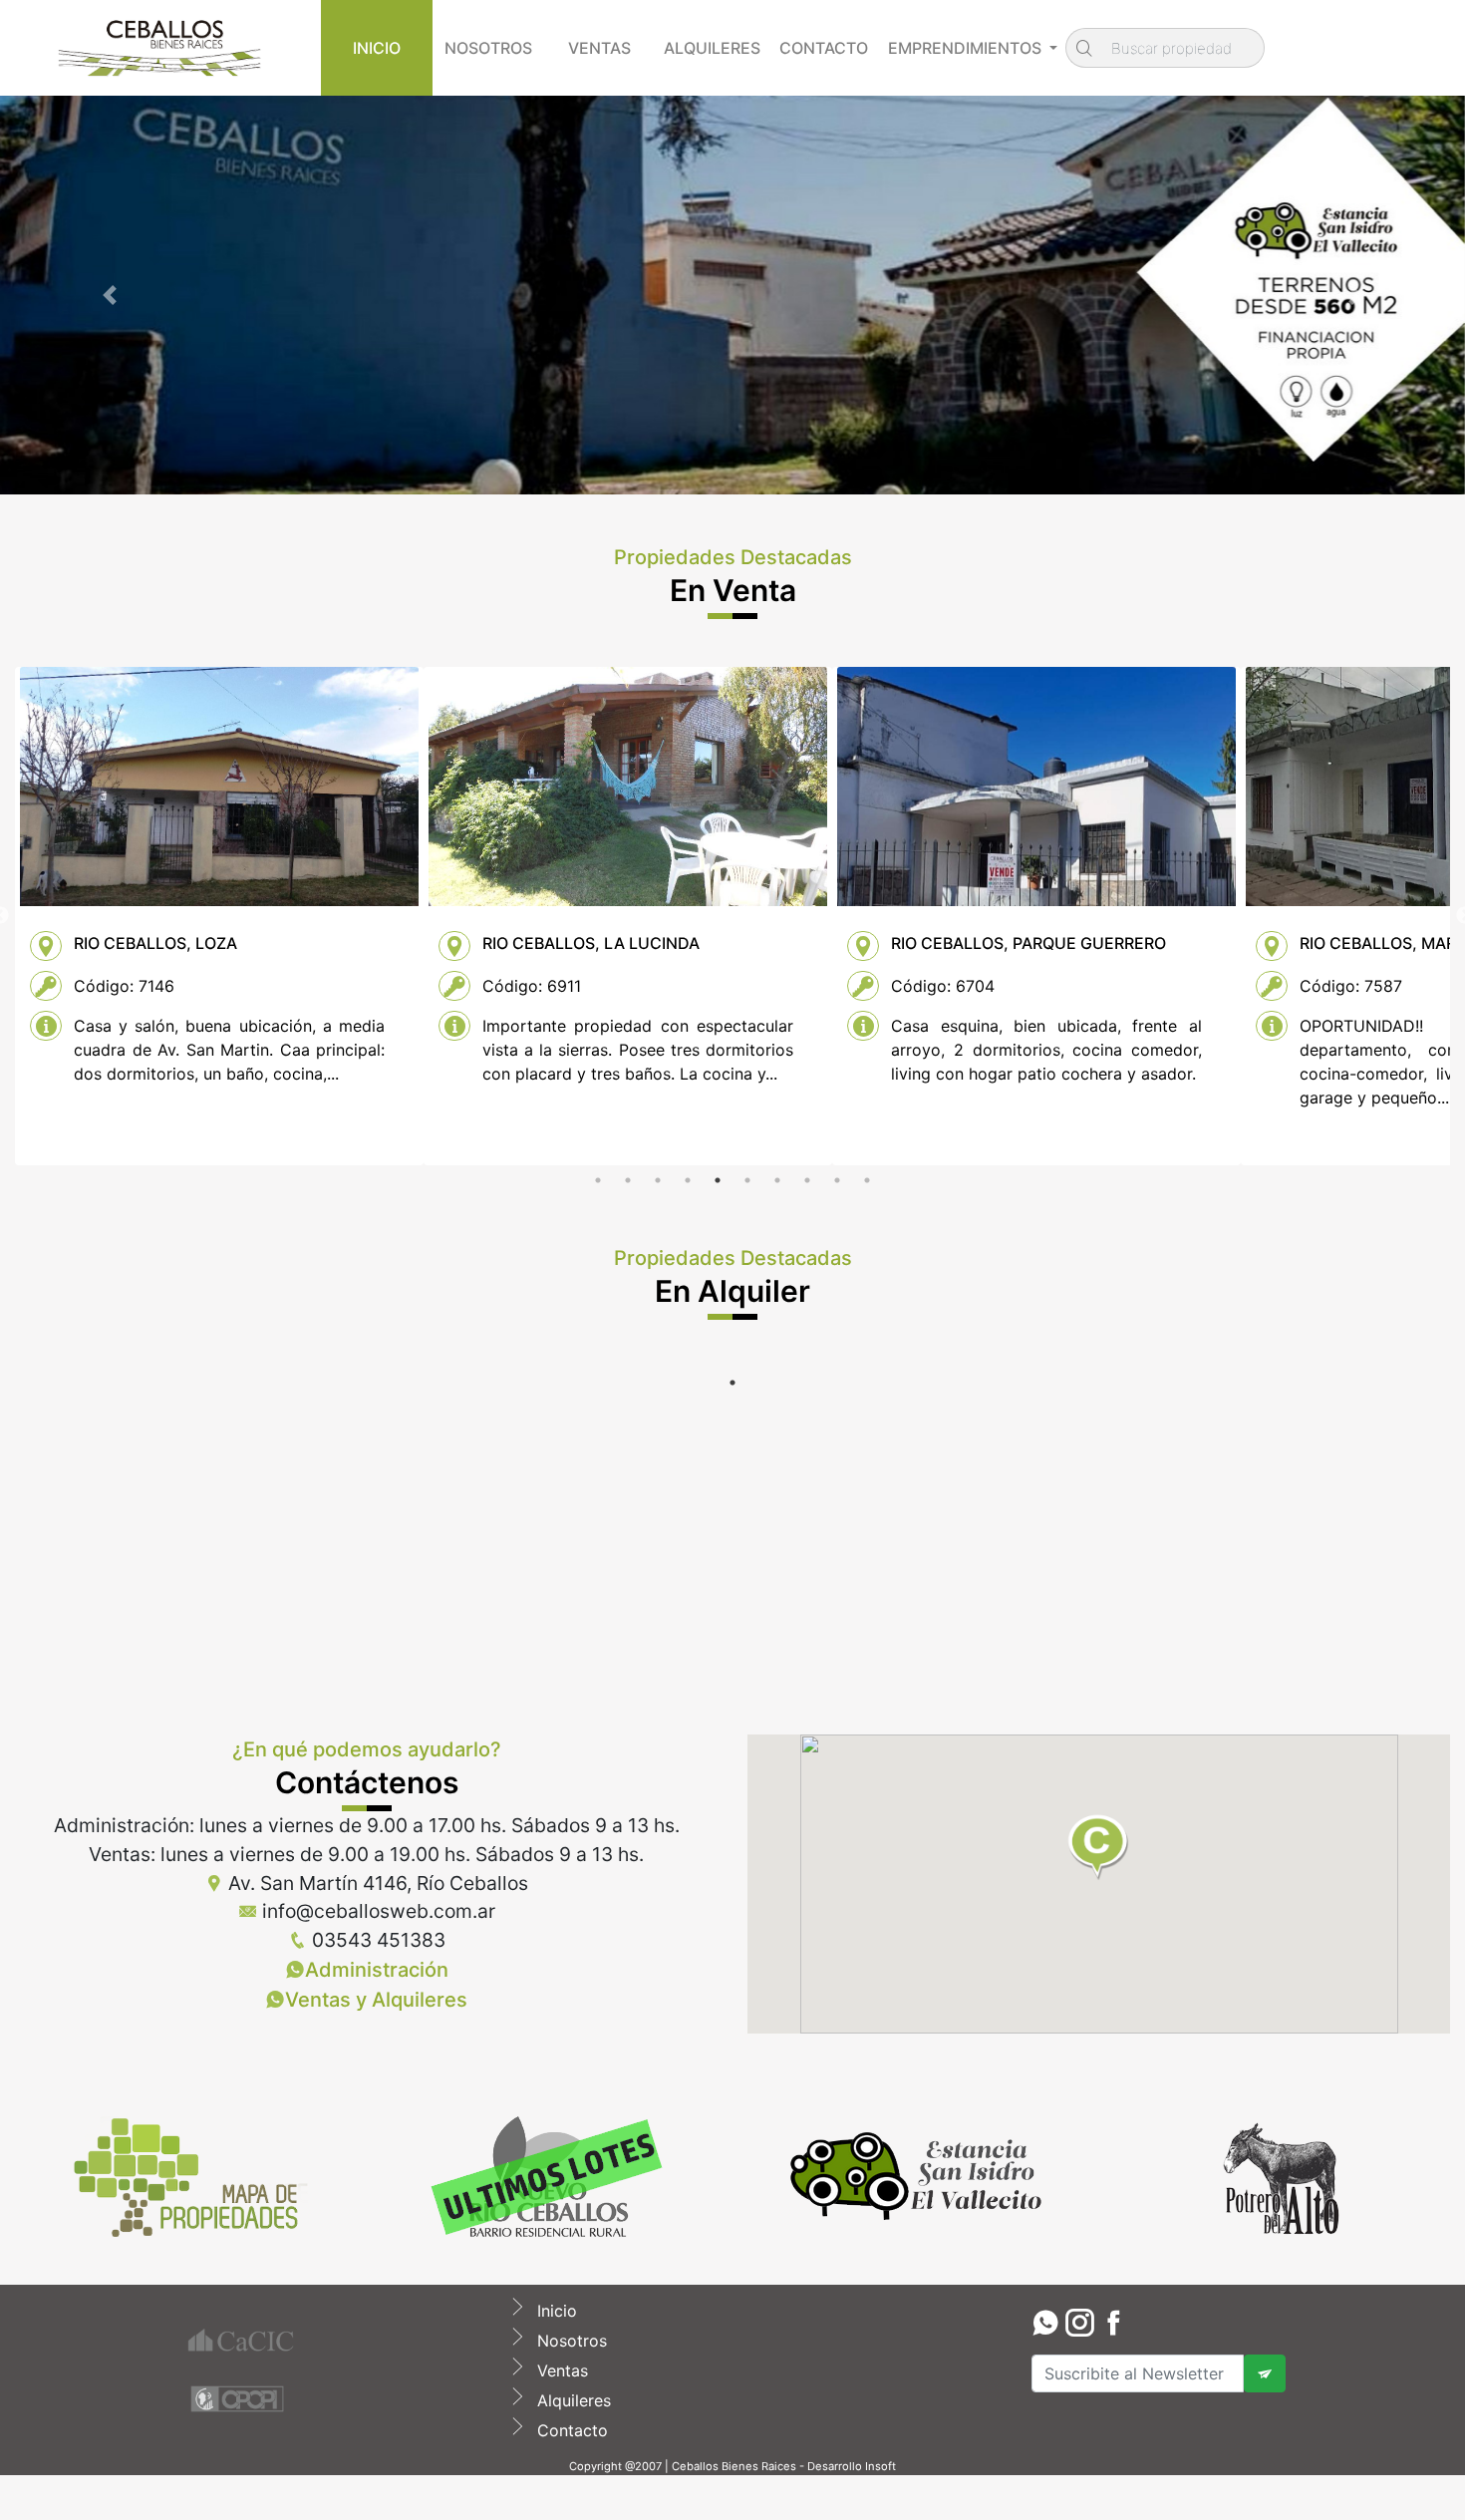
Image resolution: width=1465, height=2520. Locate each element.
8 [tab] (807, 1180)
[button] (110, 295)
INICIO (377, 48)
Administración (377, 1970)
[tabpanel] (219, 916)
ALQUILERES (712, 48)
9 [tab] (837, 1180)
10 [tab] (867, 1180)
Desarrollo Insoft (852, 2466)
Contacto (570, 2430)
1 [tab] (598, 1180)
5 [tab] (718, 1180)
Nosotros (570, 2341)
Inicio (555, 2311)
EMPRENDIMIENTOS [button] (967, 48)
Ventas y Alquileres (376, 2000)
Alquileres (572, 2400)
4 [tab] (688, 1180)
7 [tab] (777, 1180)
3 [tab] (658, 1180)
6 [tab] (747, 1180)
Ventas (560, 2370)
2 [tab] (628, 1180)
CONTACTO (824, 48)
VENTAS (599, 48)
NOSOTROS (488, 48)
